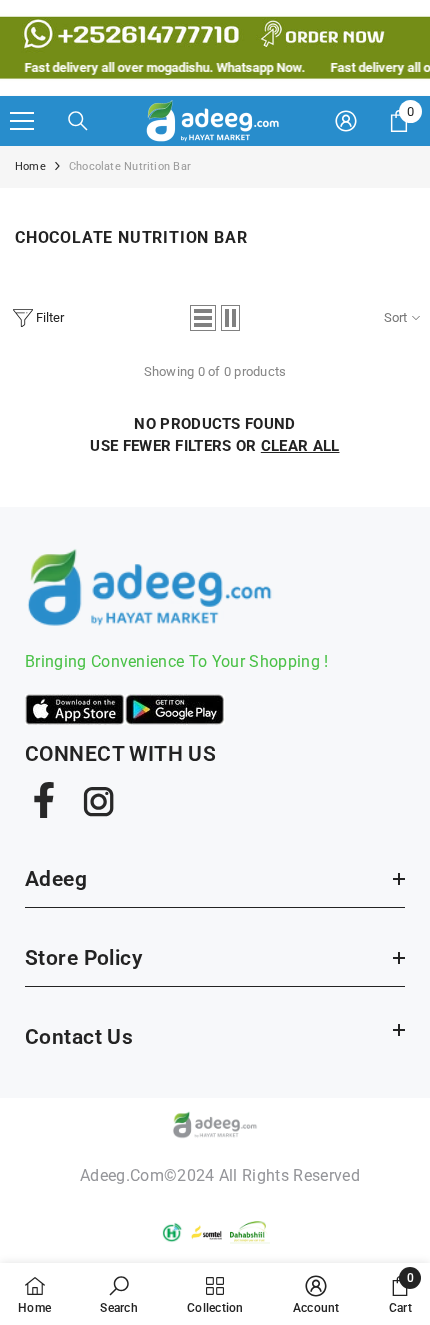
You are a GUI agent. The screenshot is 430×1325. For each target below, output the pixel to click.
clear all (300, 446)
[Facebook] (44, 800)
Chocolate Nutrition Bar (130, 166)
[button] (203, 318)
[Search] (78, 121)
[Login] (346, 121)
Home (30, 166)
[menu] (22, 121)
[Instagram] (97, 800)
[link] (119, 1294)
